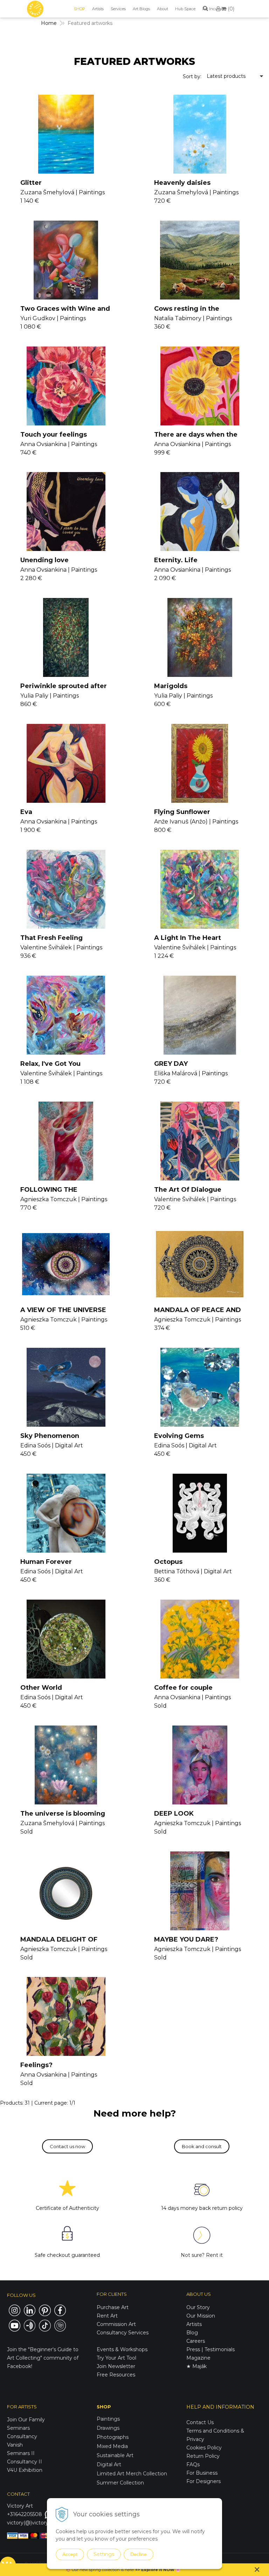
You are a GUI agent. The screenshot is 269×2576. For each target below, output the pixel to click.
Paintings (108, 2419)
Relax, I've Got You (50, 1064)
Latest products (226, 76)
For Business (203, 2473)
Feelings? (36, 2065)
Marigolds (171, 686)
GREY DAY (171, 1064)
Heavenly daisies (182, 183)
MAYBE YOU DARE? (186, 1939)
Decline (139, 2554)
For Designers (204, 2481)
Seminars (18, 2428)
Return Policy (203, 2456)
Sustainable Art (115, 2455)
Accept (70, 2554)
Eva (26, 812)
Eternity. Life (176, 560)
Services (118, 9)
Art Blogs (141, 9)
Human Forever (46, 1562)
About (163, 9)
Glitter (31, 183)
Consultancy (22, 2436)
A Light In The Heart (188, 938)
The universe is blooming (63, 1814)
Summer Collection (120, 2483)
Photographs (113, 2437)
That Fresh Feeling (51, 938)
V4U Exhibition (25, 2470)
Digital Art (109, 2464)
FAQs (193, 2464)
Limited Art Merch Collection (132, 2474)
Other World (41, 1688)
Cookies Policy (204, 2448)
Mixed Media (112, 2446)
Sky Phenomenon (50, 1436)
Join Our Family (26, 2420)
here (129, 2570)
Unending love (44, 560)
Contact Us (200, 2422)
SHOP (80, 9)
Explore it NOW (158, 2570)
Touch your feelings (54, 435)
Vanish (15, 2445)
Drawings (108, 2428)
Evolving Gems (179, 1436)
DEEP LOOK (174, 1814)
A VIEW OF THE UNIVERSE (63, 1310)
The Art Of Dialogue (188, 1190)
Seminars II (21, 2453)
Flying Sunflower (182, 812)
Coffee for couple (183, 1688)
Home (49, 23)
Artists (98, 9)
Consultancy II (25, 2462)
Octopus (168, 1562)
